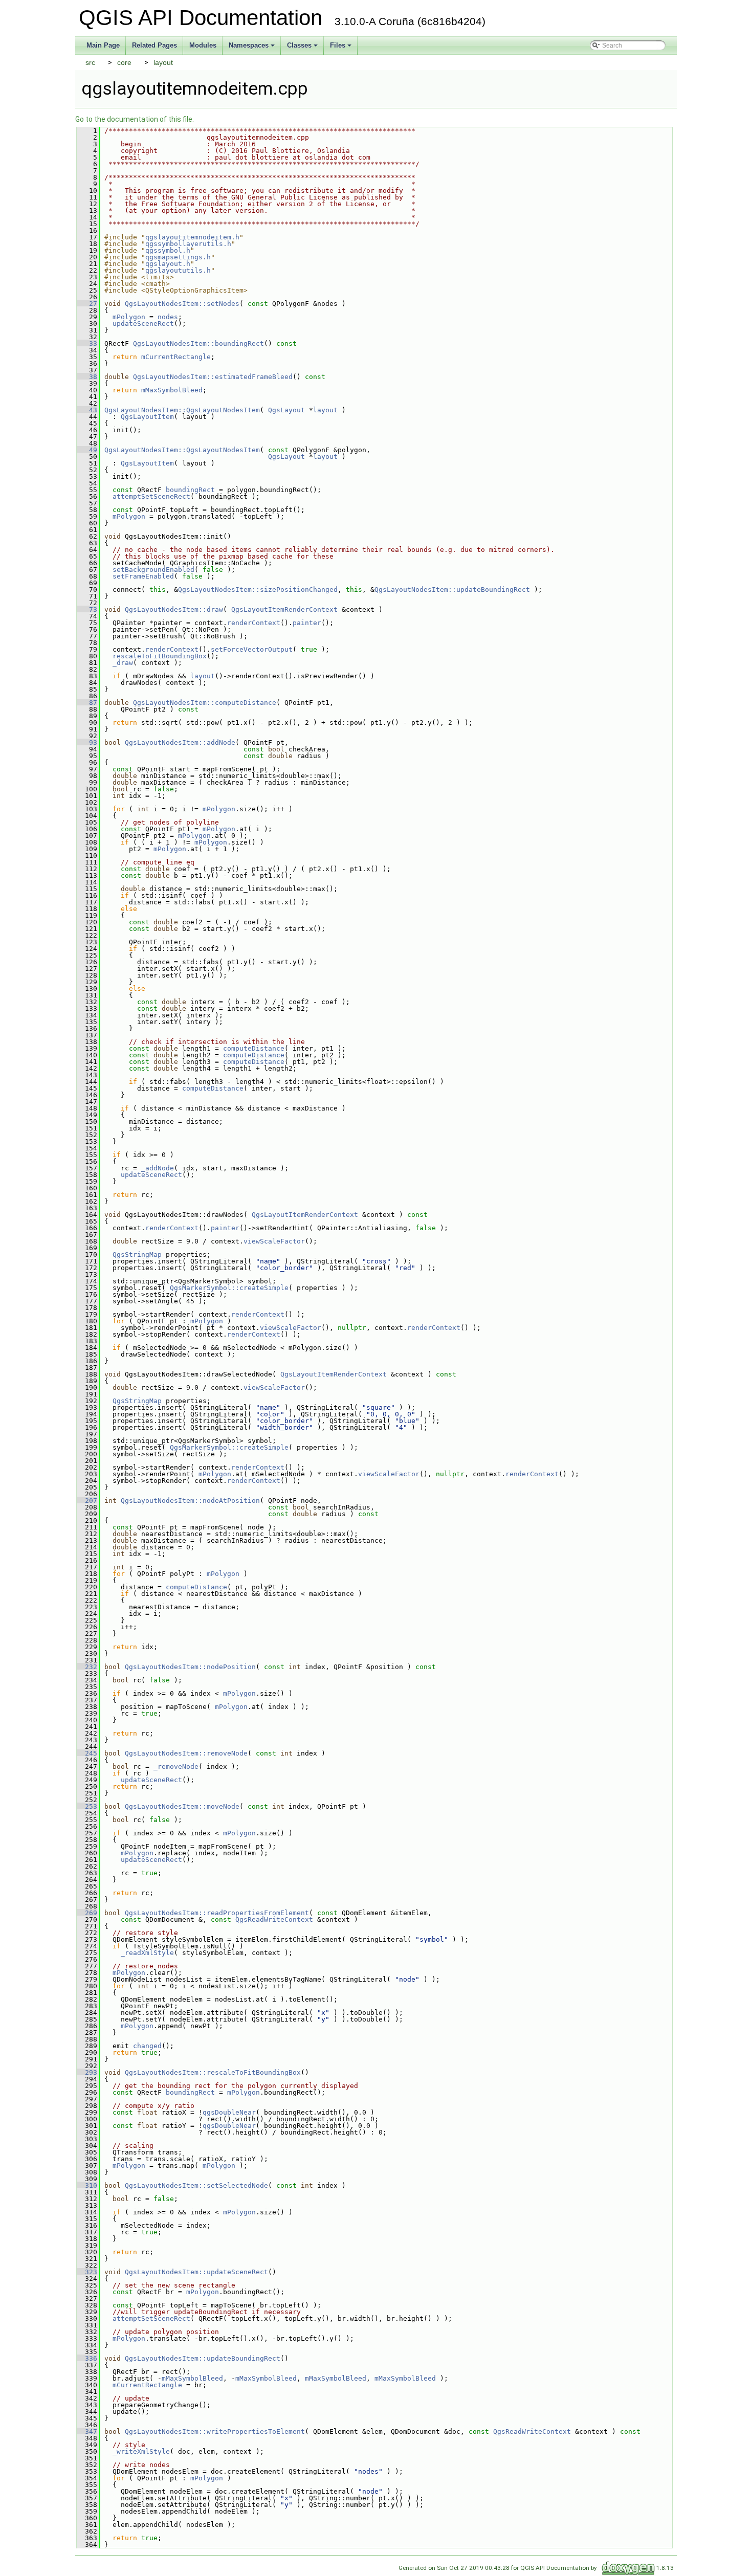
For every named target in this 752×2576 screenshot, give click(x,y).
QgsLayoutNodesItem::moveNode (182, 1806)
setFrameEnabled (143, 576)
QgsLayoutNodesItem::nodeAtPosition (190, 1501)
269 (87, 1913)
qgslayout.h (168, 264)
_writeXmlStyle (141, 2451)
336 (87, 2358)
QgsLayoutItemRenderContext (284, 609)
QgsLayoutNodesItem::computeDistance (205, 703)
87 (87, 703)
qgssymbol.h (168, 250)
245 (87, 1753)
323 (87, 2272)
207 (87, 1501)
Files (341, 48)
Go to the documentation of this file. (135, 119)
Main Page (103, 45)
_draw (123, 663)
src (90, 62)
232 (87, 1667)
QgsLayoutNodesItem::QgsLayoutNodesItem (182, 410)
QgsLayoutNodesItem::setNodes (182, 304)
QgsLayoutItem (147, 417)
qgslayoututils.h (178, 270)
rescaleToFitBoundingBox (160, 656)
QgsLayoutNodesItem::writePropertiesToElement (215, 2431)
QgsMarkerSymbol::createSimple (229, 1288)
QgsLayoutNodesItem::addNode (180, 742)
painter (307, 623)
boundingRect (190, 490)
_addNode (158, 1168)
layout (163, 62)
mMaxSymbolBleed (172, 390)
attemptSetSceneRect (151, 496)
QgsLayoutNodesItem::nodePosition (190, 1667)
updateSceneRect (143, 324)
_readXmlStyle (147, 1953)
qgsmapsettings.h (178, 257)
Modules (203, 45)
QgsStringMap (137, 1254)
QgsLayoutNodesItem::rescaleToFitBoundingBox (213, 2072)
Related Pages (154, 45)
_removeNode (176, 1767)
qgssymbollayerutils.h (188, 244)
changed (147, 2046)
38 (87, 377)
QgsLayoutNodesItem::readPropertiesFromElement (217, 1913)
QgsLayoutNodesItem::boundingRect (198, 343)
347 (87, 2431)
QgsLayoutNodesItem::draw (174, 609)
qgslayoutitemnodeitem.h (192, 237)
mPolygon (129, 317)
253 (87, 1806)
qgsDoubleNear (229, 2112)
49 (87, 450)
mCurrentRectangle (176, 357)
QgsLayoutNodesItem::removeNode (186, 1753)
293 (87, 2072)
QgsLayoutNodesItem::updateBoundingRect (452, 590)
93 (87, 742)
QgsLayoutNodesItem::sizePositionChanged (258, 590)
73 (87, 609)
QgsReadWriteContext (274, 1919)
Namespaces (252, 48)
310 (87, 2185)
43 (87, 410)
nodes (168, 317)
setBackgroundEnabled (153, 570)
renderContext (254, 623)
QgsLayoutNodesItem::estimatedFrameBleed (213, 377)
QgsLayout (286, 410)
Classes (303, 48)
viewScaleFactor (274, 1241)
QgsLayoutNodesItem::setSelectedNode (196, 2185)
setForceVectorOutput (252, 649)
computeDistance (254, 1048)
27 (87, 304)
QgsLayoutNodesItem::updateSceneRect (196, 2272)
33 (87, 343)
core (124, 62)
